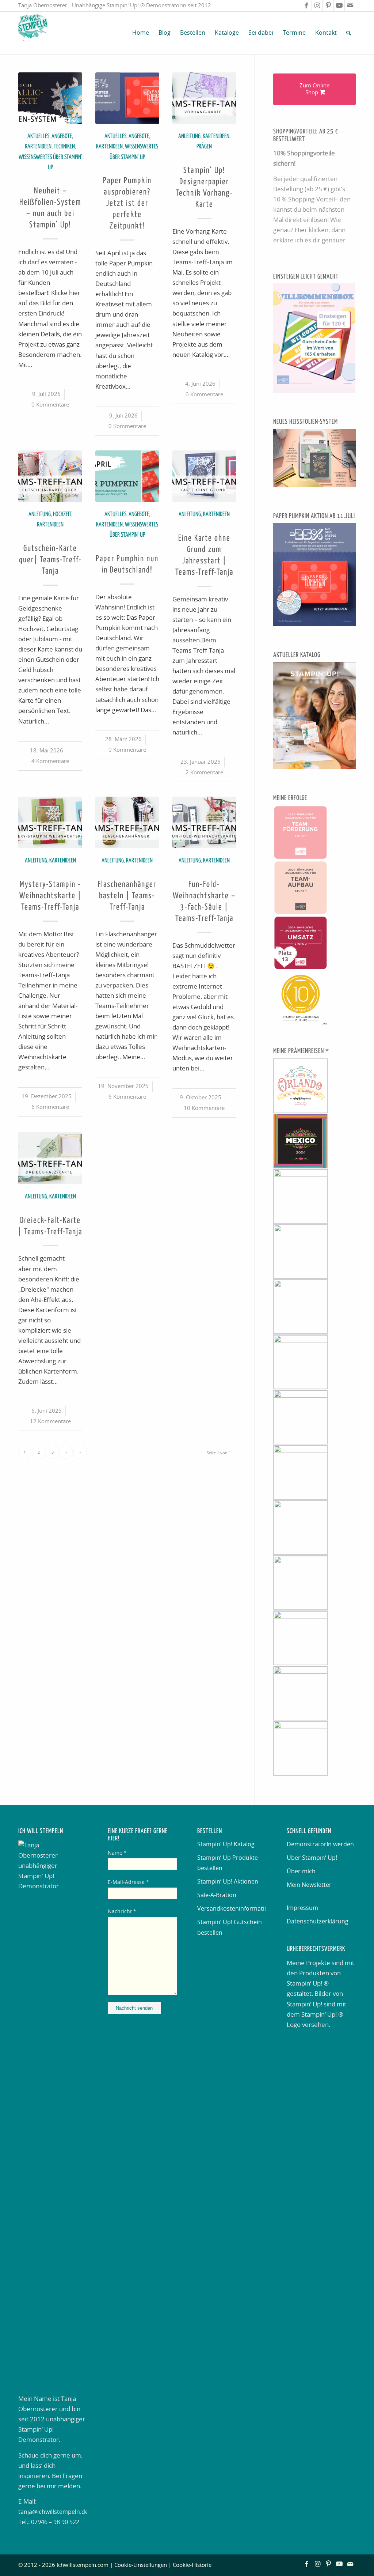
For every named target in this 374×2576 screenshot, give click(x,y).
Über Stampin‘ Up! (312, 1858)
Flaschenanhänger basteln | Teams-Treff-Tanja (127, 896)
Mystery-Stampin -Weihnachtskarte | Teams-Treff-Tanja (50, 896)
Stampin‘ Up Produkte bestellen (228, 1863)
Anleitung (189, 137)
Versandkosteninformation (232, 1909)
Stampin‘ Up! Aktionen (228, 1882)
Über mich (301, 1871)
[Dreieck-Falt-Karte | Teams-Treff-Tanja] (50, 1158)
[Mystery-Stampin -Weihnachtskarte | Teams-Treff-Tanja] (50, 822)
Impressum (302, 1908)
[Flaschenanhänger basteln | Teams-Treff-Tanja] (127, 822)
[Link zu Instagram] (317, 5)
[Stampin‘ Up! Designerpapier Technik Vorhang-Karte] (204, 98)
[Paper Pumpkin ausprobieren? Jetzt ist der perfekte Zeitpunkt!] (127, 98)
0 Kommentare (50, 405)
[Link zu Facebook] (306, 5)
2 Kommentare (204, 773)
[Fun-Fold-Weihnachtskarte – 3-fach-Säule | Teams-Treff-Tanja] (204, 822)
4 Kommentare (50, 761)
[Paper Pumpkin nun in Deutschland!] (127, 476)
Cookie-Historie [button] (192, 2565)
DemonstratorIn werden (320, 1844)
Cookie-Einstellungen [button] (141, 2565)
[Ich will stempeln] (33, 33)
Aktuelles (38, 137)
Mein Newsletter (309, 1885)
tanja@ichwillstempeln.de (53, 2512)
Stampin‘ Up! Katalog (226, 1844)
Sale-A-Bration (217, 1895)
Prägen (204, 147)
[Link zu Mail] (350, 5)
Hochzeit (62, 515)
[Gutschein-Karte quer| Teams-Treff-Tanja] (50, 476)
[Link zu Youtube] (339, 5)
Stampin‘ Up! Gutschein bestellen (230, 1927)
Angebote (62, 137)
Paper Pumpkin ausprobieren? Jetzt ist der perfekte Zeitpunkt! (127, 204)
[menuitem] (141, 33)
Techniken (64, 147)
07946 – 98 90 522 (55, 2522)
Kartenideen (38, 147)
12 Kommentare (50, 1422)
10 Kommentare (204, 1108)
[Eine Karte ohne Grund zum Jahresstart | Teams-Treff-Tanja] (204, 476)
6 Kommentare (50, 1107)
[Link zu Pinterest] (328, 5)
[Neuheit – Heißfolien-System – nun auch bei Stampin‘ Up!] (50, 98)
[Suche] (349, 33)
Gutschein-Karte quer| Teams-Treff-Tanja (50, 560)
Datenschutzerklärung (318, 1922)
